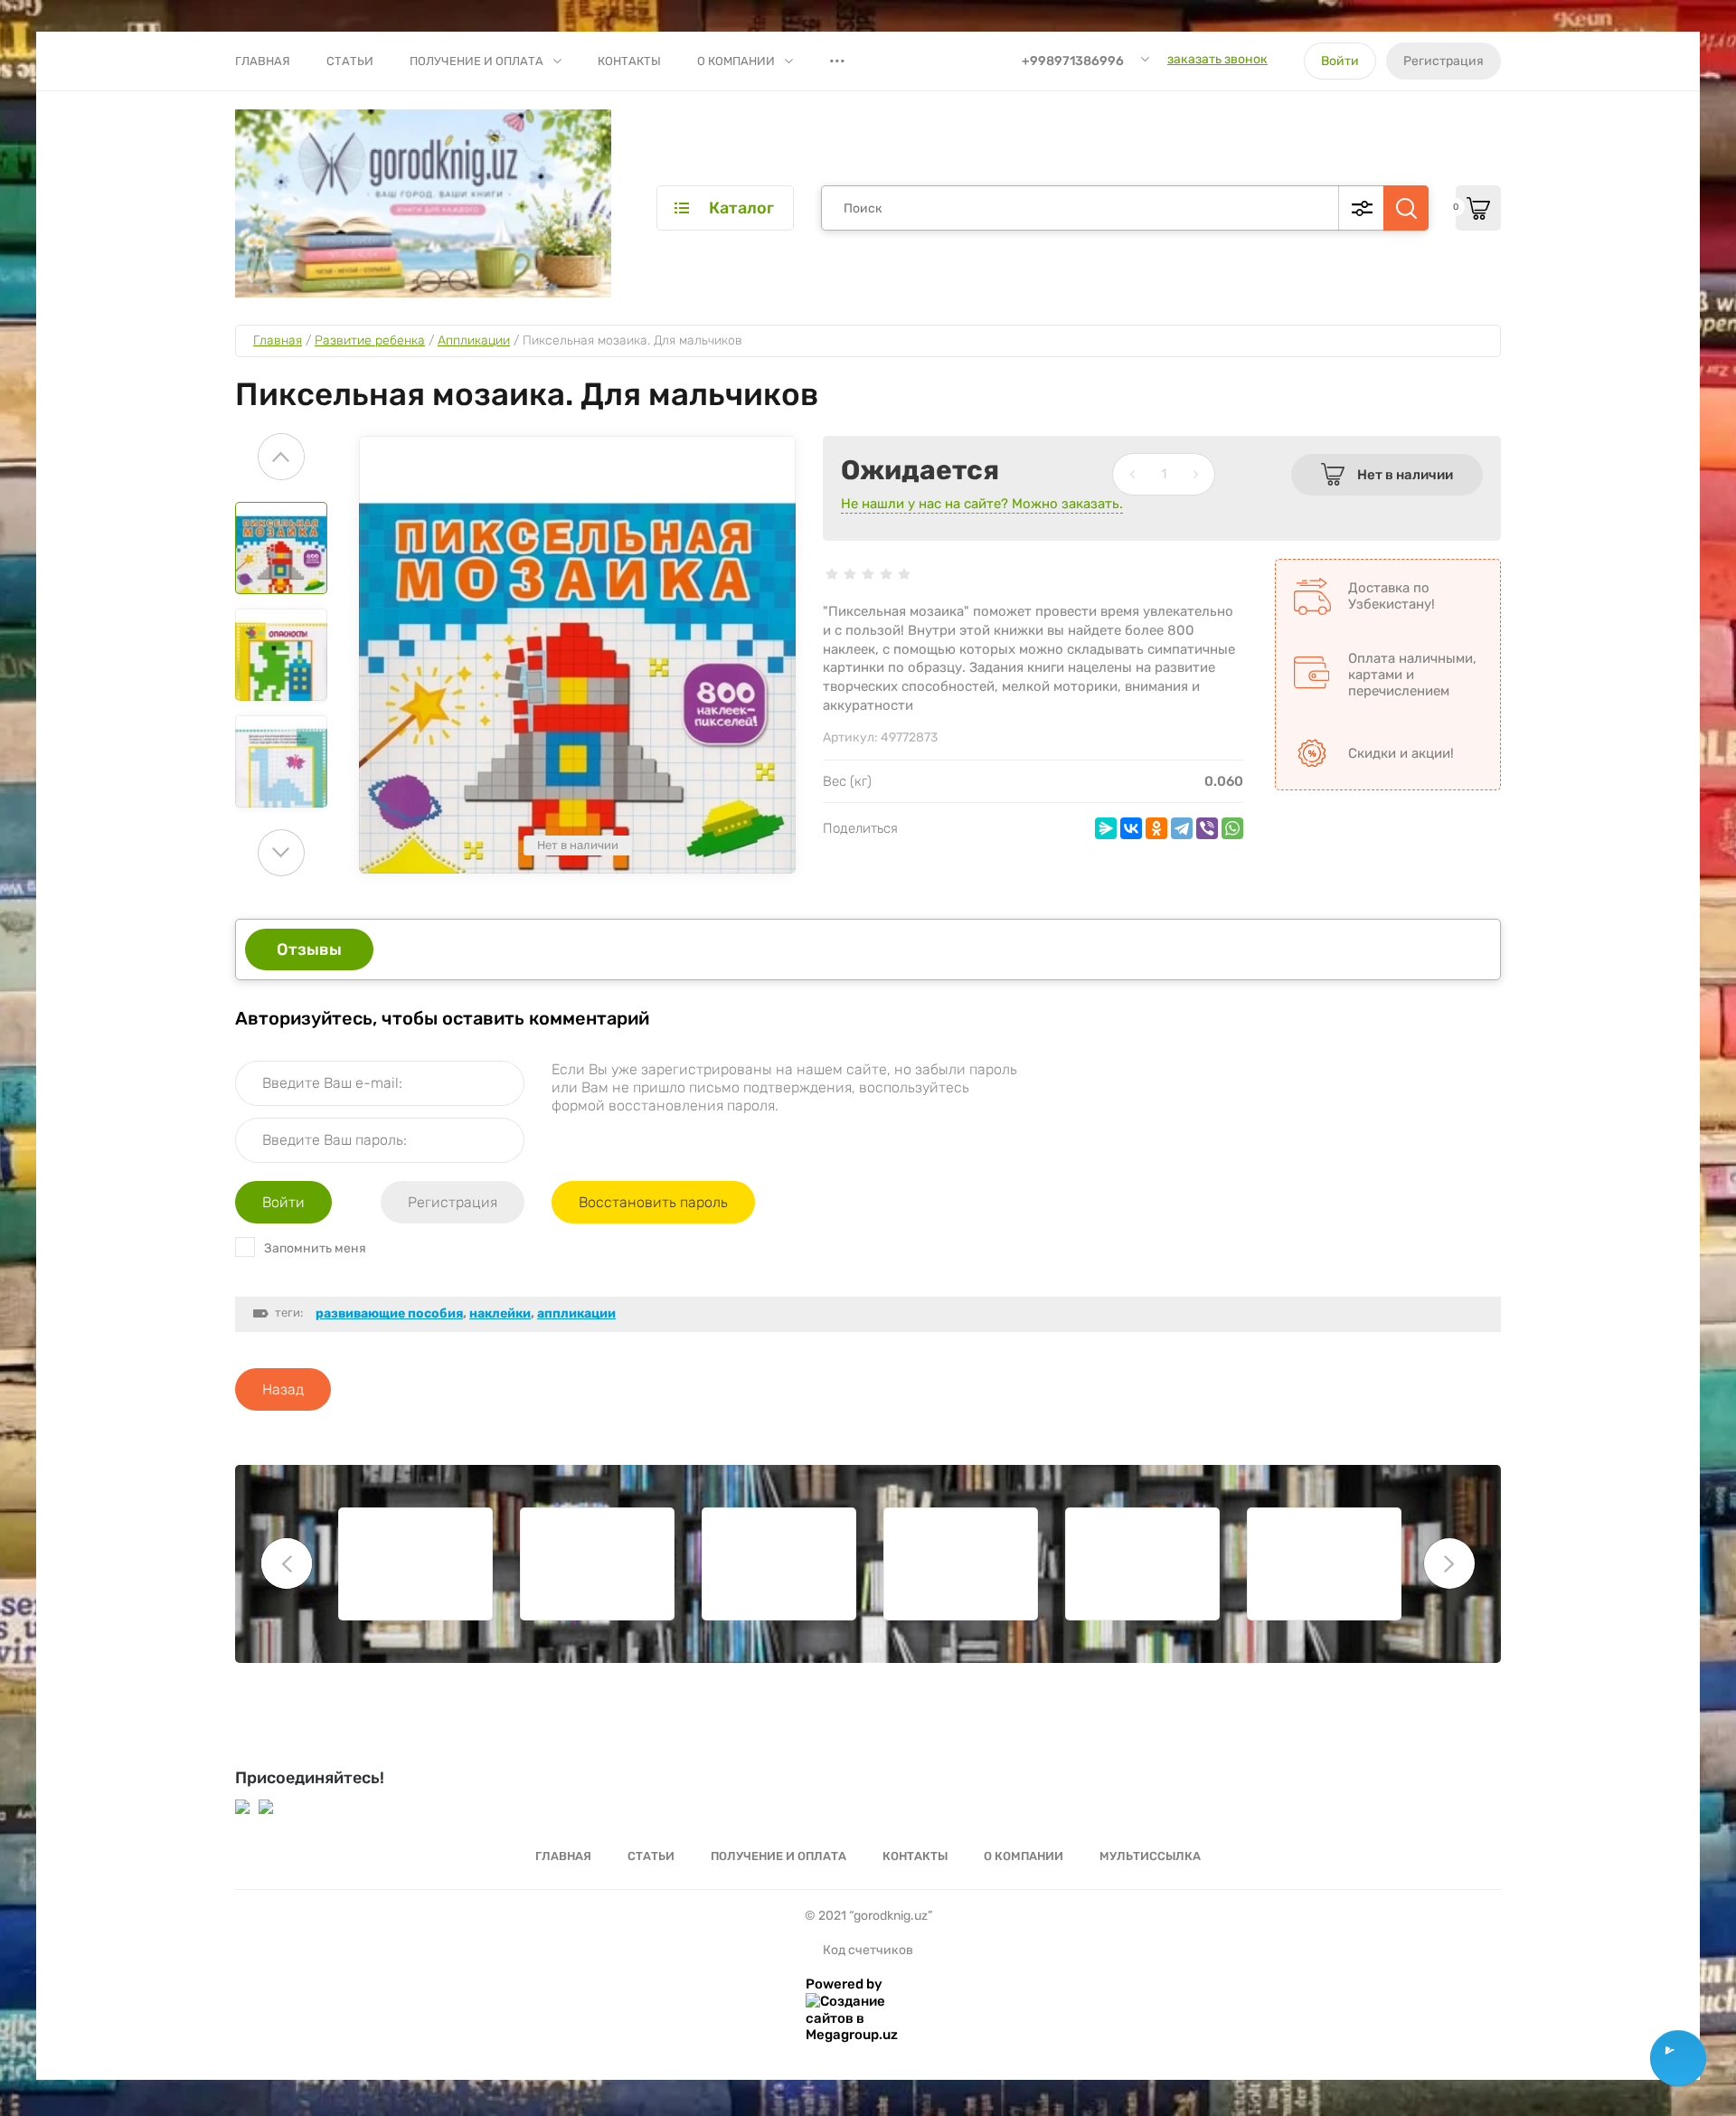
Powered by (844, 1984)
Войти (1340, 61)
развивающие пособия (389, 1313)
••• (837, 61)
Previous (281, 457)
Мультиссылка (1150, 1856)
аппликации (576, 1313)
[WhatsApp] (1232, 828)
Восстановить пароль (653, 1202)
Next (281, 853)
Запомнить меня (315, 1248)
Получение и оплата (476, 61)
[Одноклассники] (1156, 828)
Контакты (629, 61)
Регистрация (1444, 61)
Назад (283, 1389)
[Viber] (1207, 828)
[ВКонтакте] (1131, 828)
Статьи (350, 61)
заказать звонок (1217, 59)
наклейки (500, 1313)
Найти (1406, 208)
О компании (736, 61)
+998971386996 (1073, 61)
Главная (263, 61)
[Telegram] (1182, 828)
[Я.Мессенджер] (1106, 828)
